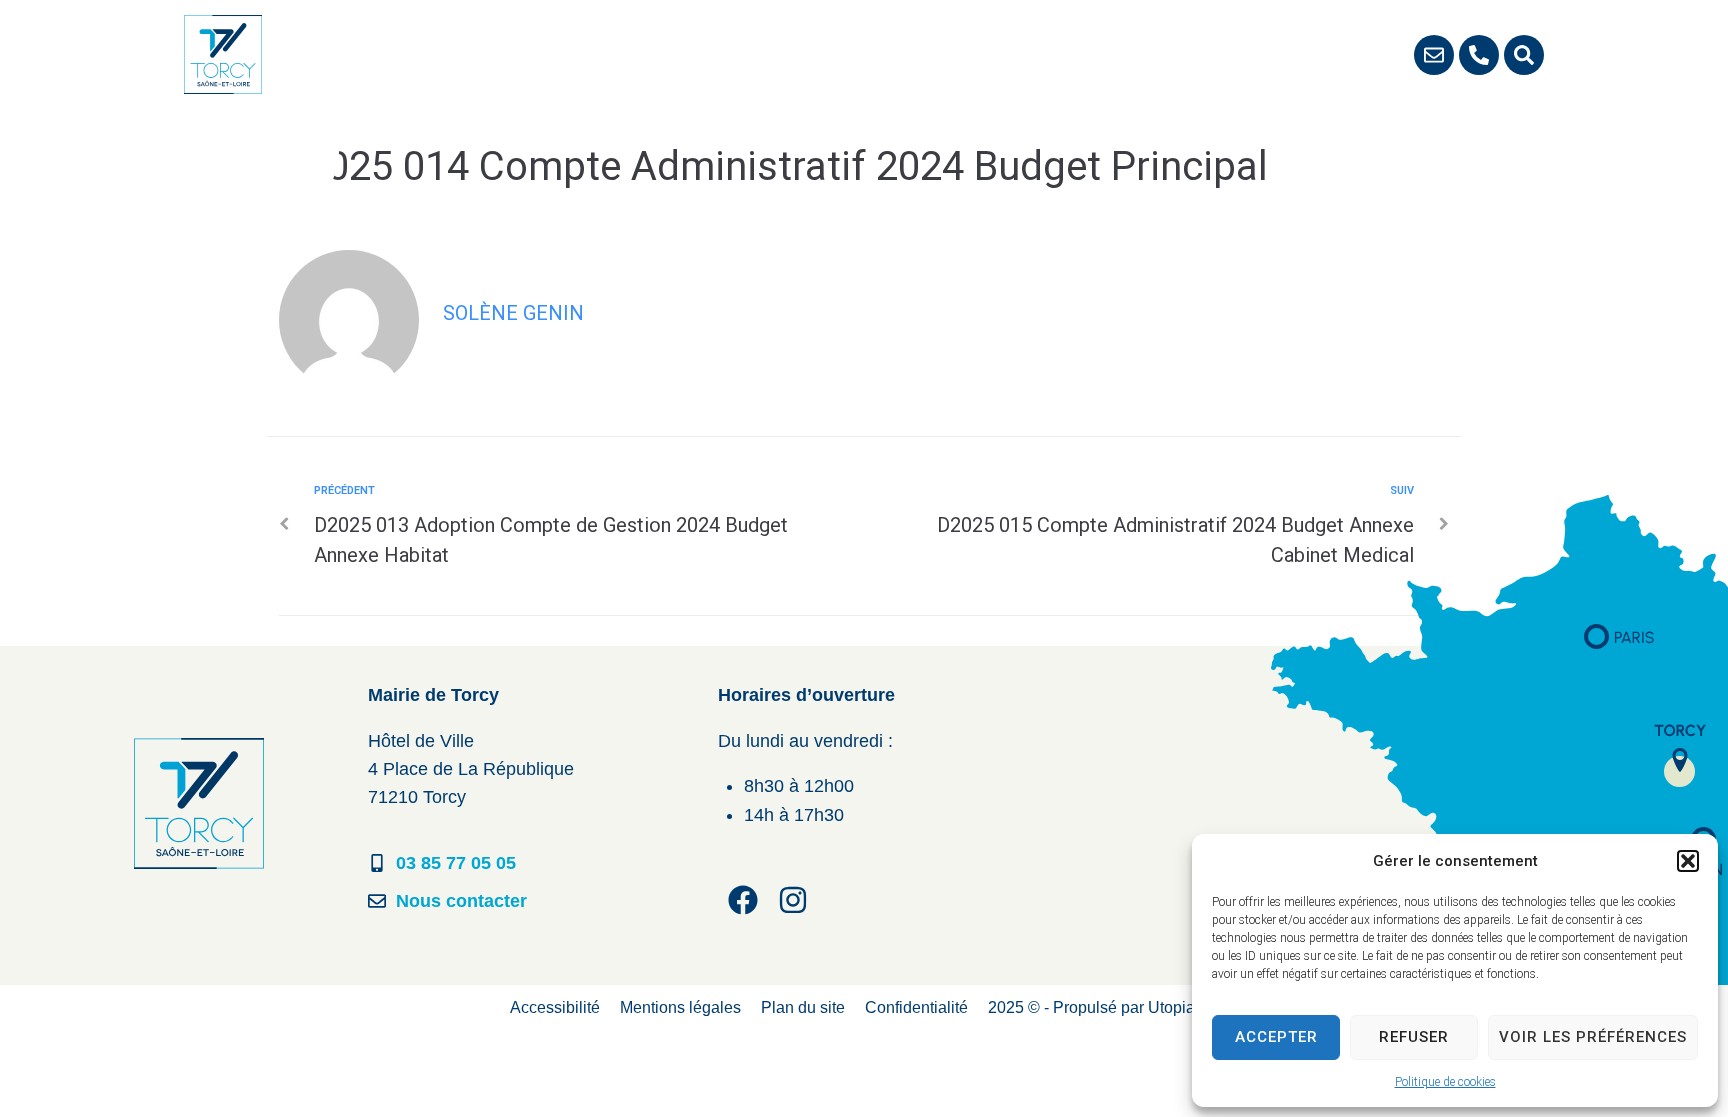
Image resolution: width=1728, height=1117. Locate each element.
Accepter (1276, 1037)
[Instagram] (793, 900)
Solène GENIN (513, 313)
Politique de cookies (1445, 1082)
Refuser (1414, 1037)
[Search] (1524, 55)
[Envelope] (1434, 55)
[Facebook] (743, 900)
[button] (1688, 861)
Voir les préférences (1593, 1037)
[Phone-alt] (1479, 55)
